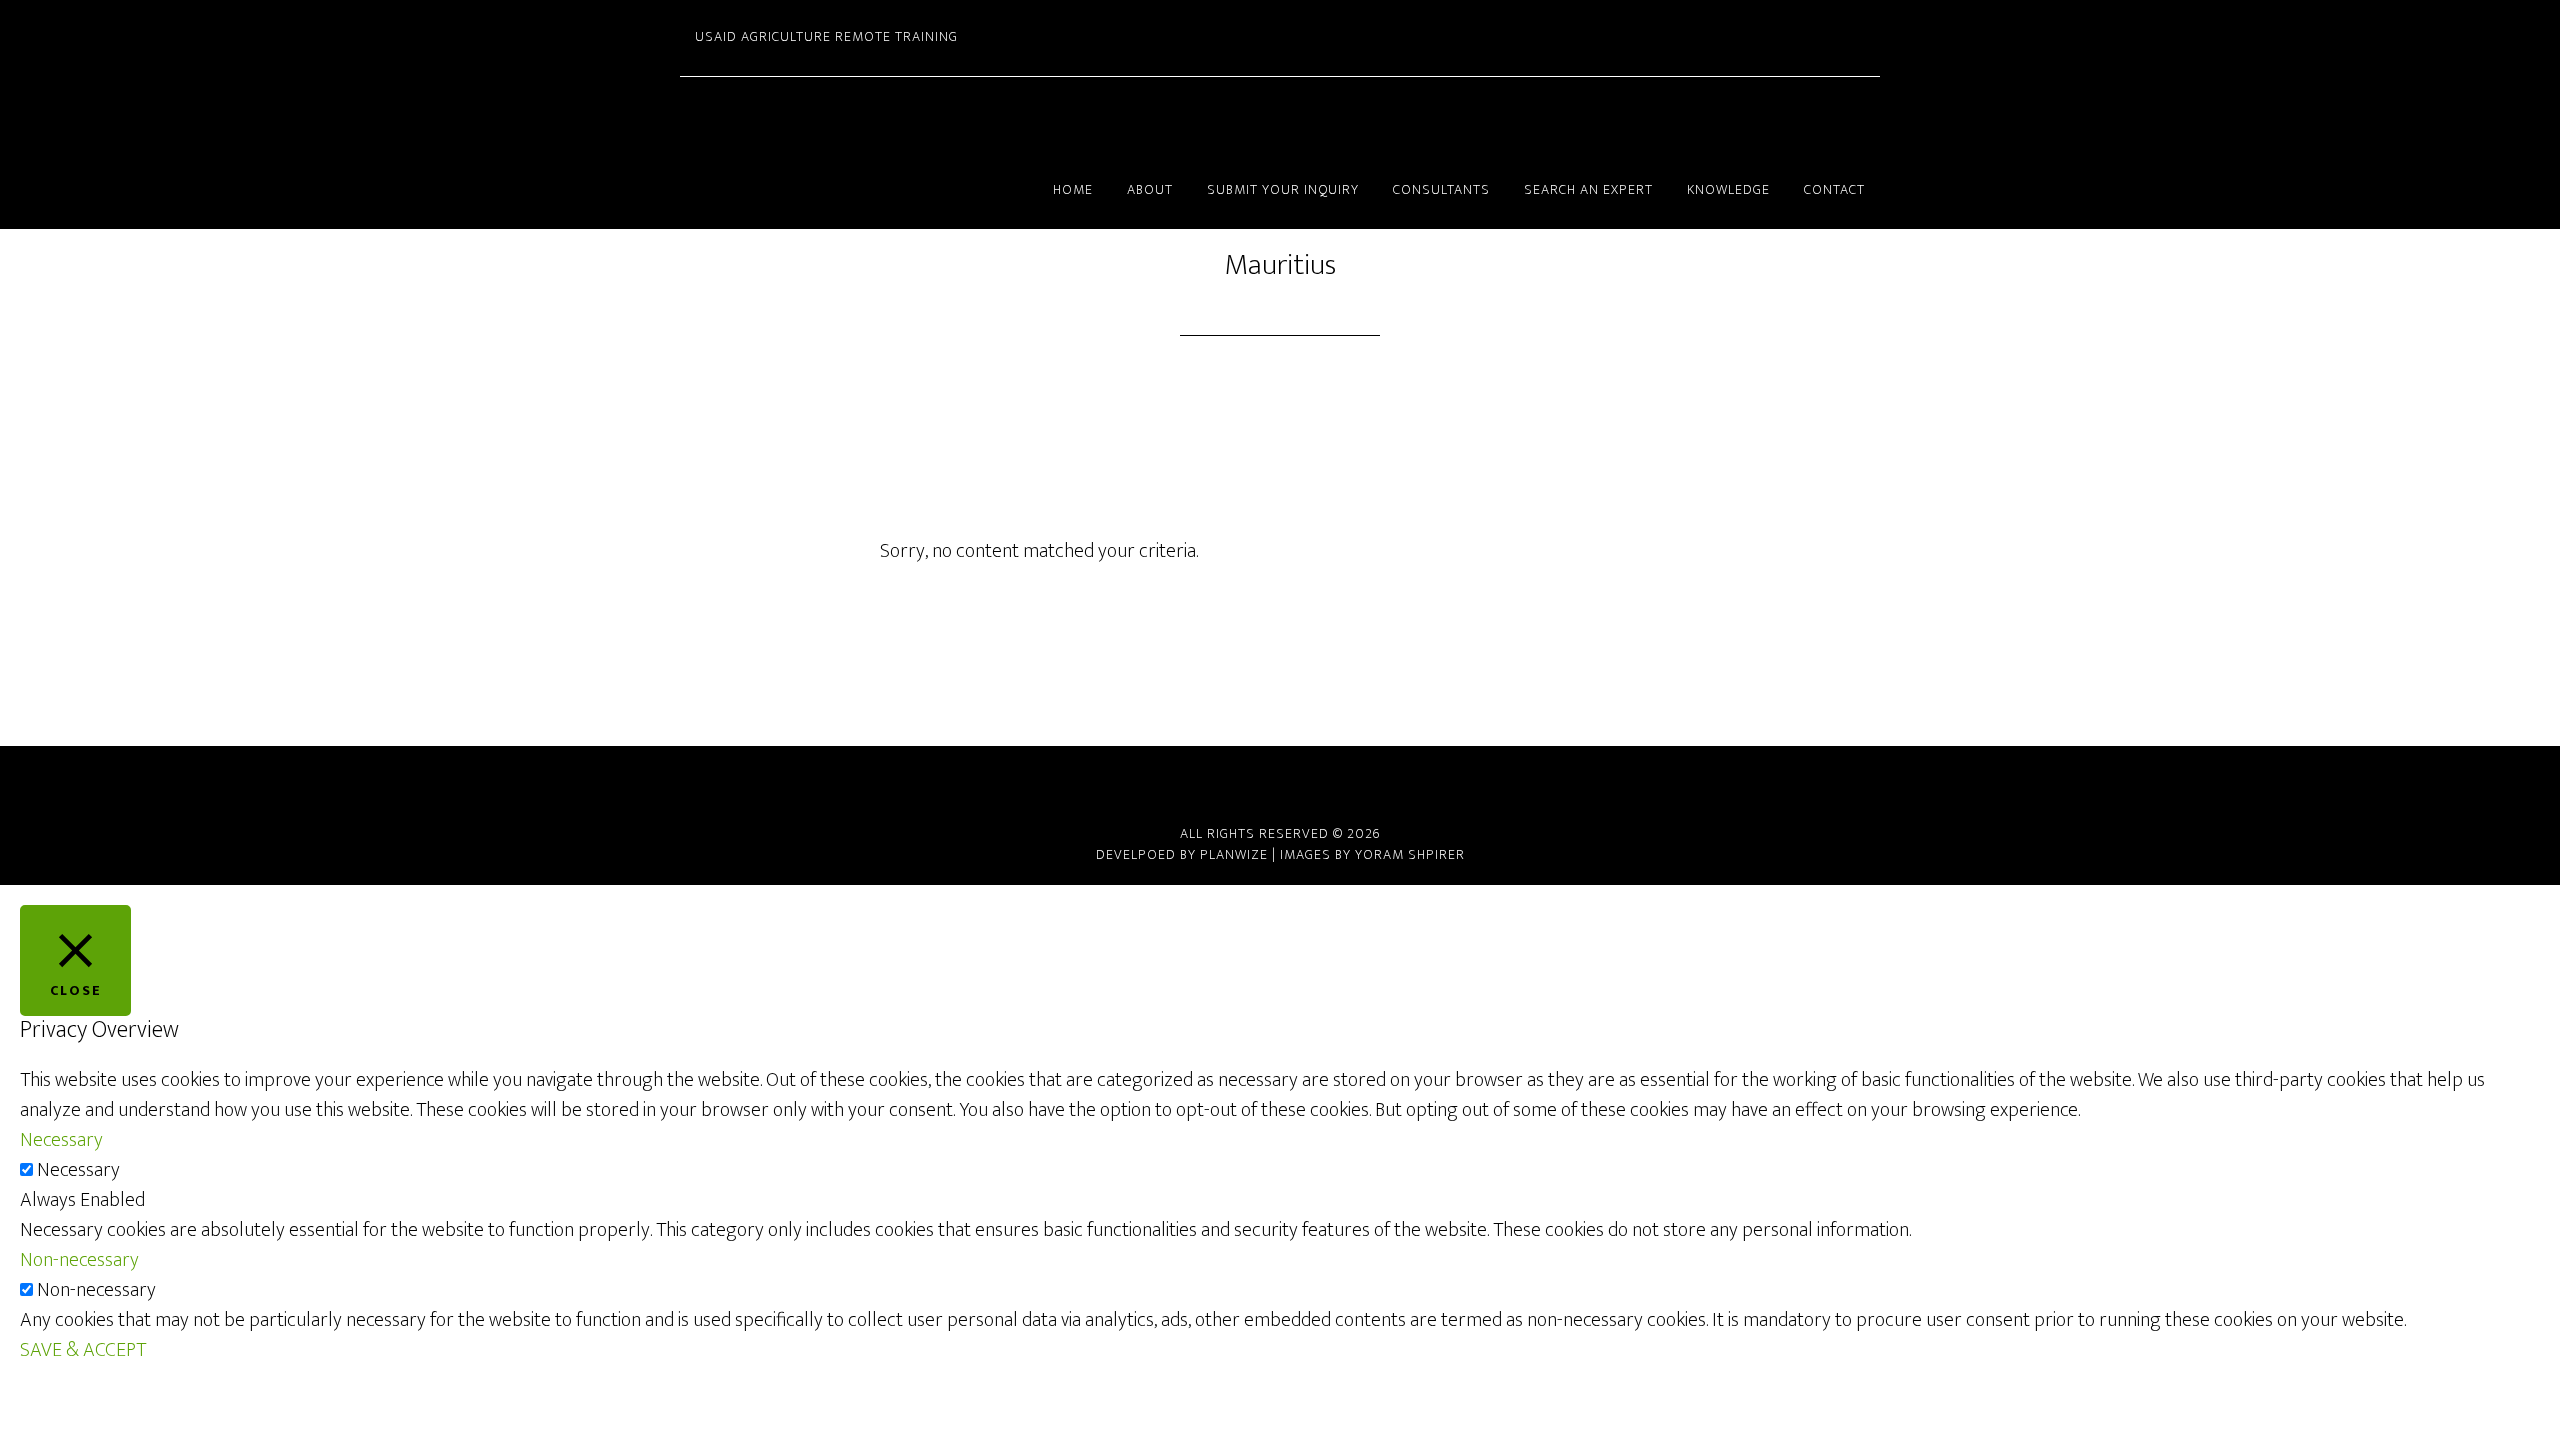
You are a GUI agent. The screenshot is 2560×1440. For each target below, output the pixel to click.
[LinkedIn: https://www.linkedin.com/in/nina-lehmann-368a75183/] (1280, 784)
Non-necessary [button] (79, 1260)
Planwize (1234, 854)
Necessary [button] (61, 1140)
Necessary (78, 1170)
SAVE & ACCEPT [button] (83, 1350)
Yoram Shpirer (1410, 854)
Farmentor (860, 115)
